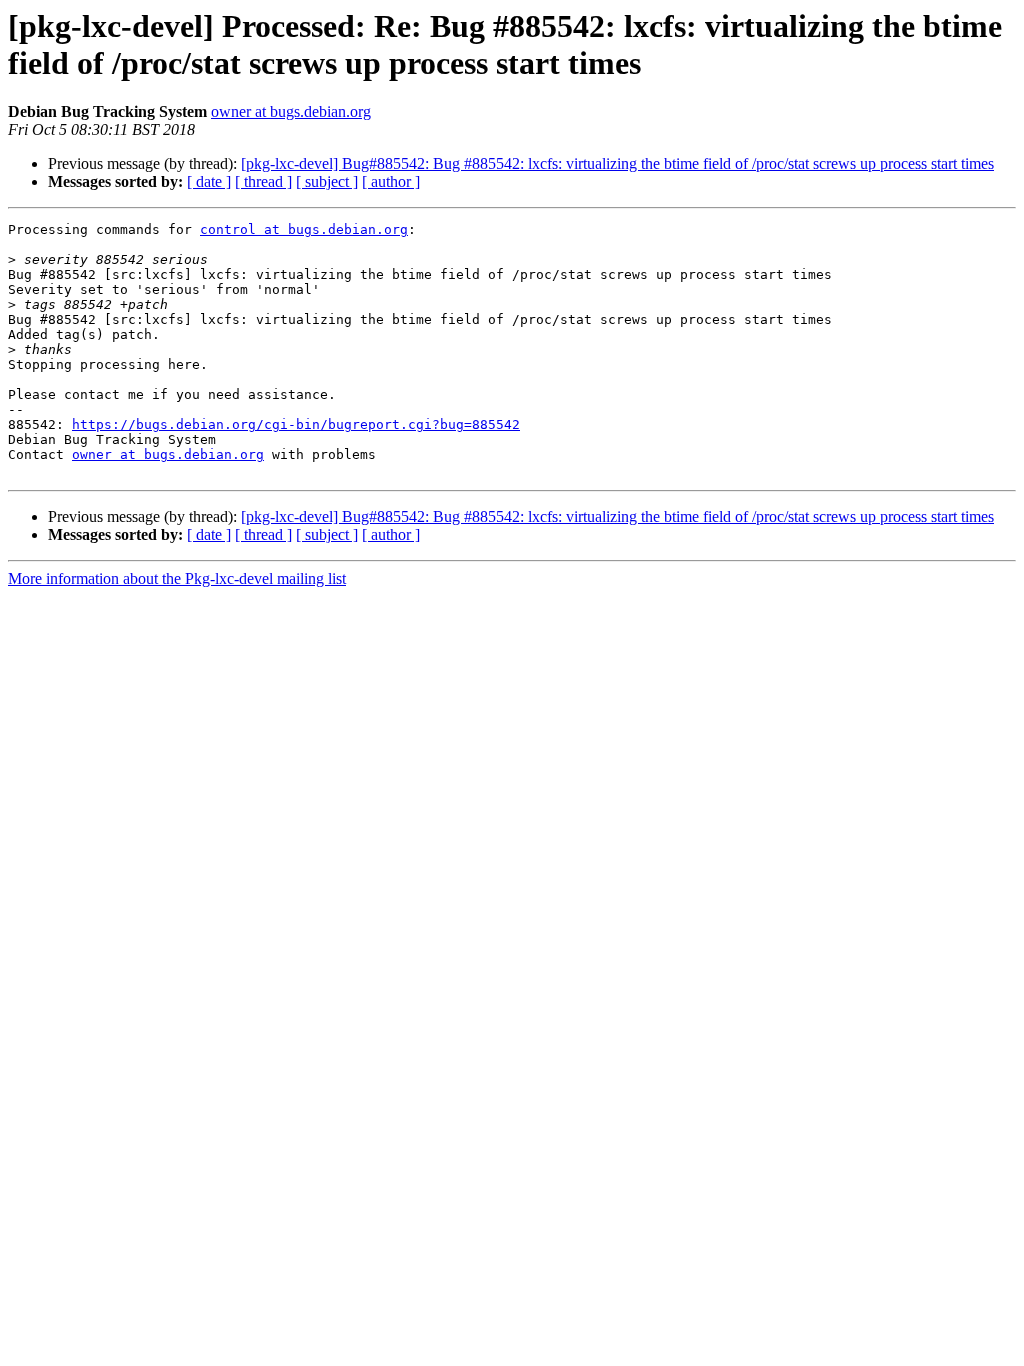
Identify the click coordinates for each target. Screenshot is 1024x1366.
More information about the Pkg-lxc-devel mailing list (177, 578)
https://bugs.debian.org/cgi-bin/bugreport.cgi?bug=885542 (296, 424)
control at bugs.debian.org (304, 229)
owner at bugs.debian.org (291, 111)
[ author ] (391, 181)
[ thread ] (263, 181)
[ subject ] (327, 181)
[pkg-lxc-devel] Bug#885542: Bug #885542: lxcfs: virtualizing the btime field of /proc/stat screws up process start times (617, 163)
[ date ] (209, 181)
